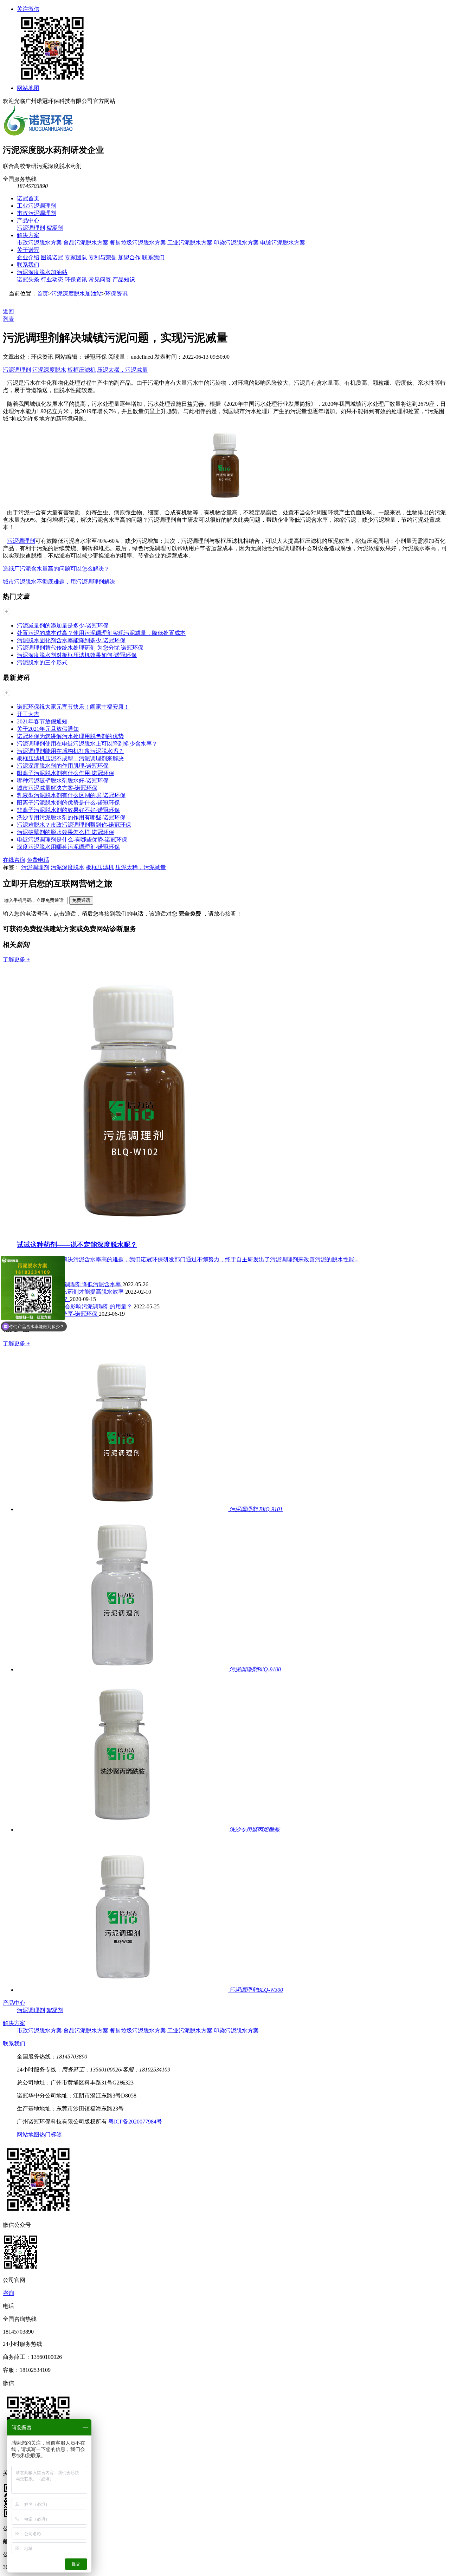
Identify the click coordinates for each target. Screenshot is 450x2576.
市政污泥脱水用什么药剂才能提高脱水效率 (71, 1292)
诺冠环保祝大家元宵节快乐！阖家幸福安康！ (73, 707)
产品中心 (28, 220)
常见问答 (100, 279)
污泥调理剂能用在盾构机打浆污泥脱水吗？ (70, 751)
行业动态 (52, 279)
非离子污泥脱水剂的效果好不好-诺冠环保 (68, 810)
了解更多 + (16, 959)
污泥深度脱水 (49, 370)
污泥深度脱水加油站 (42, 272)
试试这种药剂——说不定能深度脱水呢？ (77, 1245)
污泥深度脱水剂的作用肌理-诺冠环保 (63, 766)
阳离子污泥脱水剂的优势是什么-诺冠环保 (68, 803)
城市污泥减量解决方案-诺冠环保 (57, 788)
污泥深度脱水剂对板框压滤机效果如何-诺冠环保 (77, 655)
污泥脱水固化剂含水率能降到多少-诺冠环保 (71, 640)
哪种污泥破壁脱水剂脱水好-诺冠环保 (63, 780)
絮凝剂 (55, 228)
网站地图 (28, 88)
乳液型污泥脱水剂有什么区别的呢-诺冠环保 (71, 795)
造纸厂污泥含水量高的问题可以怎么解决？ (56, 569)
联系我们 (153, 257)
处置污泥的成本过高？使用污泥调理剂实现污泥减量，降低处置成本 (101, 633)
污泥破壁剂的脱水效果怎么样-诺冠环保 (66, 832)
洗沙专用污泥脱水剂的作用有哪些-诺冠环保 (71, 817)
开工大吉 (28, 714)
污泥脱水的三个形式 (42, 662)
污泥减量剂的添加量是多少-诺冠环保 (63, 626)
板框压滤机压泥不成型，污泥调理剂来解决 (70, 758)
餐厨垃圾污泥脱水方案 (138, 243)
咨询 (8, 2293)
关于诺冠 (28, 250)
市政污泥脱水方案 (39, 243)
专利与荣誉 (103, 257)
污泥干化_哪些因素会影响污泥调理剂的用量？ (75, 1306)
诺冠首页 (28, 198)
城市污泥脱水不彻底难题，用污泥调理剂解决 (59, 582)
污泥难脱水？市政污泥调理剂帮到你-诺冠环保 (74, 825)
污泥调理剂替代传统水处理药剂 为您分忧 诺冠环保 (80, 648)
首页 (43, 294)
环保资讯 (76, 279)
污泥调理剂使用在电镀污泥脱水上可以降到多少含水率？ (87, 744)
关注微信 (28, 9)
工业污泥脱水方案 (190, 243)
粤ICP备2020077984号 (135, 2122)
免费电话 (38, 860)
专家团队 (76, 257)
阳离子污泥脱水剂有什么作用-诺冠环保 (66, 773)
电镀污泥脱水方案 (283, 243)
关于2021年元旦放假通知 (48, 729)
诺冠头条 (28, 279)
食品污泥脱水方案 (86, 243)
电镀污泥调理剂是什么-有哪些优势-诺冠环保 (72, 840)
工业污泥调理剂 (37, 206)
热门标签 (51, 2135)
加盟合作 (129, 257)
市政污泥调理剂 (37, 213)
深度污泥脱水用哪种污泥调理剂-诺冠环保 (68, 847)
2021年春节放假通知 (42, 721)
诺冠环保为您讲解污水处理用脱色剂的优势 (70, 736)
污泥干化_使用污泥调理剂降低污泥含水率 (70, 1284)
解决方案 (28, 235)
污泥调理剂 (31, 228)
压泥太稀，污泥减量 (122, 370)
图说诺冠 (52, 257)
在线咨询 (14, 860)
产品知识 (124, 279)
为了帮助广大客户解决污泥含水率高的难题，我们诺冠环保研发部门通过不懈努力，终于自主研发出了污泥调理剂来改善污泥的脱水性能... (188, 1259)
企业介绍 (28, 257)
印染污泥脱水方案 (236, 243)
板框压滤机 (82, 370)
